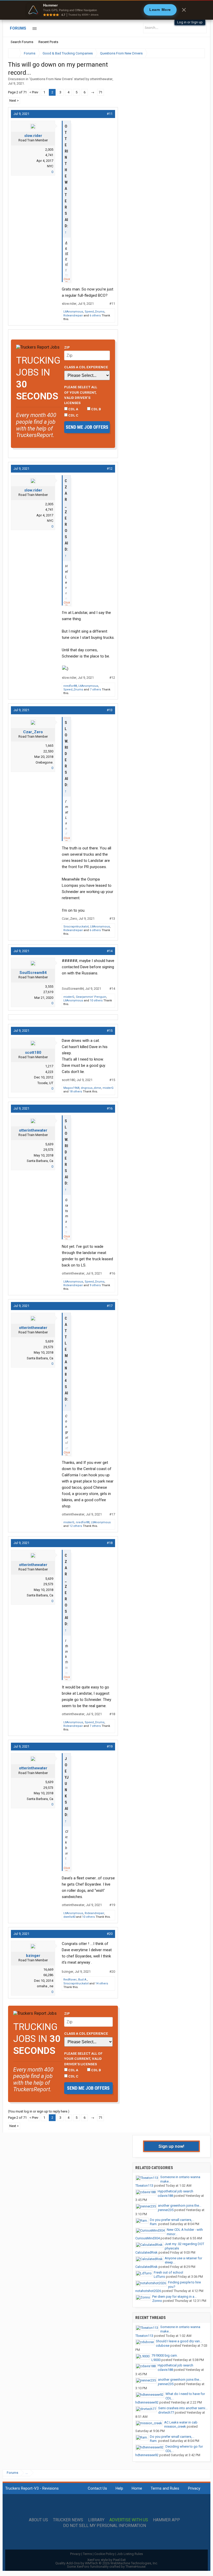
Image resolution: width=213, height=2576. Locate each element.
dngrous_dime (91, 1088)
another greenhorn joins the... (180, 2205)
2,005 (49, 150)
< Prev (34, 92)
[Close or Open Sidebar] (191, 53)
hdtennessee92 (147, 2402)
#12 (110, 469)
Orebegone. (44, 762)
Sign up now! (171, 2146)
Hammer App (167, 2520)
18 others (76, 1092)
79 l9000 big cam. (165, 2355)
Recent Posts (48, 42)
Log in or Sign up (190, 22)
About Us (38, 2520)
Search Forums (22, 42)
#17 (110, 1306)
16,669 (48, 1969)
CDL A (73, 409)
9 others (95, 1285)
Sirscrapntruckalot (76, 927)
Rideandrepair (73, 316)
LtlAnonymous (73, 312)
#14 (110, 951)
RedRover (70, 1980)
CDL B (96, 409)
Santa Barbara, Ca (40, 1161)
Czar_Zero (33, 732)
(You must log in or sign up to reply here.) (39, 2111)
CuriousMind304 (148, 2238)
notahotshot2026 (148, 2291)
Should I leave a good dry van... (179, 2341)
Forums (18, 28)
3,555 (49, 986)
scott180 (33, 1052)
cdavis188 (165, 2196)
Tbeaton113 (144, 2186)
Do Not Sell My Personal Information (105, 2526)
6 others (95, 316)
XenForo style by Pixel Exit (106, 2560)
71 (101, 92)
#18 (110, 1543)
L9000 (156, 2360)
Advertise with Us (129, 2520)
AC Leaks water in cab (181, 2422)
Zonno (157, 2301)
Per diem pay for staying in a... (174, 2297)
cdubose (163, 2346)
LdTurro (159, 2277)
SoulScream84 (33, 973)
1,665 (49, 746)
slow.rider (33, 136)
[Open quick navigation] (197, 53)
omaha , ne (45, 1986)
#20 (110, 1934)
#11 (110, 114)
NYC (50, 166)
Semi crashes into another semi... (183, 2408)
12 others (76, 1526)
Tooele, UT (45, 1083)
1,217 (49, 1066)
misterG (69, 997)
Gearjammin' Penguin (91, 997)
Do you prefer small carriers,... (172, 2220)
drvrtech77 (166, 2412)
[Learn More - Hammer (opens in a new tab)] (106, 10)
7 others (95, 690)
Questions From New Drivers (51, 79)
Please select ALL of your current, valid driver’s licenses (81, 395)
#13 (110, 710)
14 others (102, 1983)
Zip (67, 347)
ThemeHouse (135, 2567)
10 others (96, 1000)
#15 (110, 1031)
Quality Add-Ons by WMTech (107, 2563)
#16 (110, 1108)
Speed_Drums (95, 312)
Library (96, 2520)
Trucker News (68, 2520)
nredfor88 (70, 686)
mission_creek (175, 2426)
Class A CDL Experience (86, 367)
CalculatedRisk (147, 2252)
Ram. (154, 2224)
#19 (110, 1746)
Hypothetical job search (175, 2191)
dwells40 (69, 1917)
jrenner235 (166, 2210)
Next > (14, 101)
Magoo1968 (71, 1088)
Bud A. (83, 1980)
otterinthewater (101, 79)
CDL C (73, 415)
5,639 (49, 1144)
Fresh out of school (168, 2272)
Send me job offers (87, 427)
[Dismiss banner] (184, 10)
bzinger (33, 1956)
